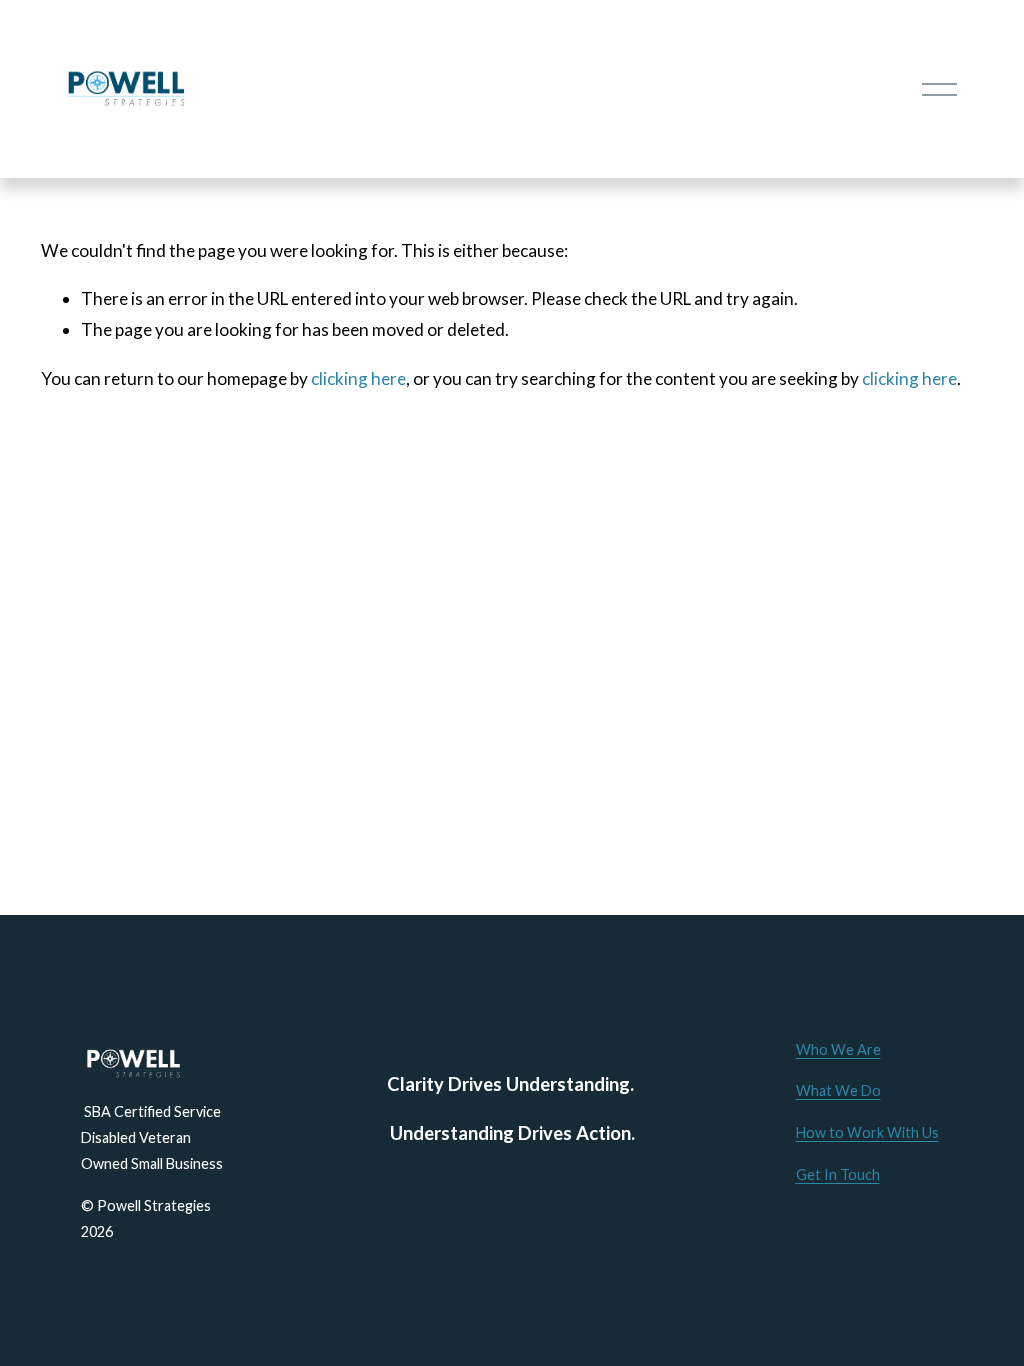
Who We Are (838, 1049)
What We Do (838, 1090)
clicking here (358, 378)
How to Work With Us (867, 1132)
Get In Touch (838, 1174)
